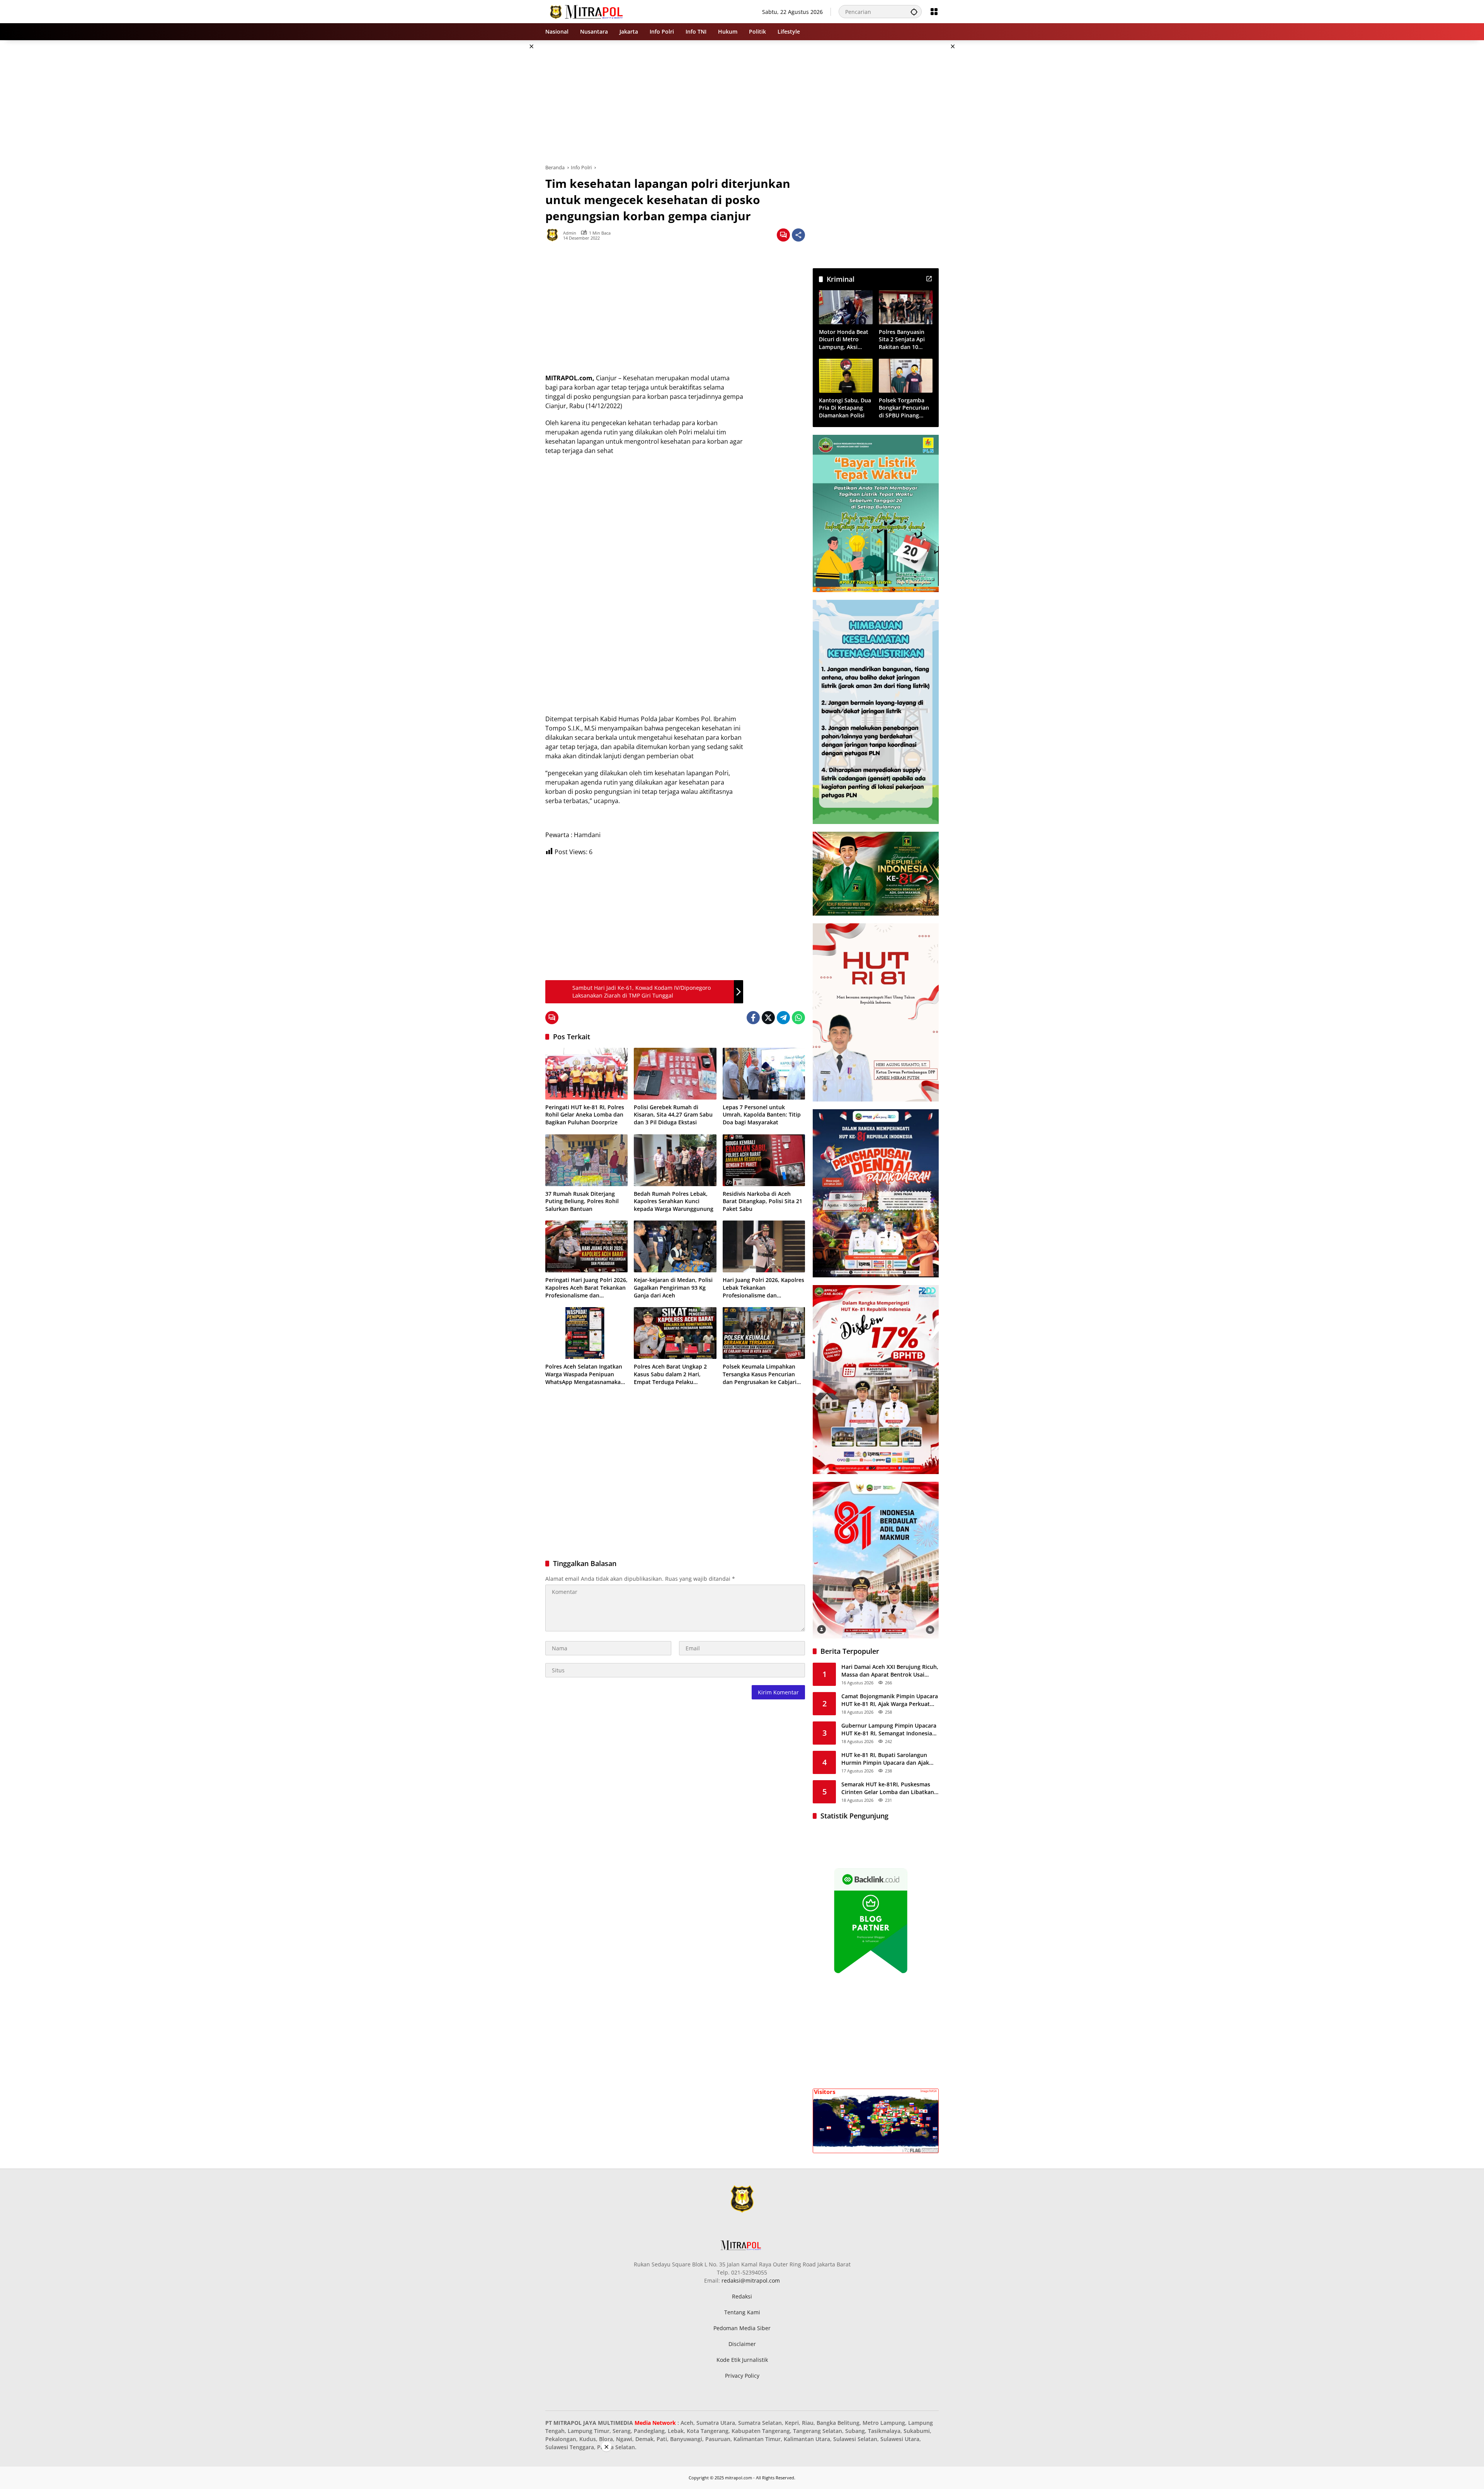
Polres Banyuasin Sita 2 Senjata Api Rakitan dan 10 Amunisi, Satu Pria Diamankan (903, 340)
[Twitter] (768, 1018)
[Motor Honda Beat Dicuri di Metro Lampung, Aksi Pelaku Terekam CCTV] (846, 307)
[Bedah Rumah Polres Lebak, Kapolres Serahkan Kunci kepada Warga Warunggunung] (675, 1160)
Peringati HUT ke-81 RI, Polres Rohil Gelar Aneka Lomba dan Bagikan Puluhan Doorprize (585, 1115)
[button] (914, 12)
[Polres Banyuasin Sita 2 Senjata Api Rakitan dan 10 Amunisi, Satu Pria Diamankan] (906, 307)
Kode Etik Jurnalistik (742, 2360)
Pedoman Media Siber (742, 2328)
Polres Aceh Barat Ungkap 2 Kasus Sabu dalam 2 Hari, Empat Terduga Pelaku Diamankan (670, 1374)
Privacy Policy (742, 2376)
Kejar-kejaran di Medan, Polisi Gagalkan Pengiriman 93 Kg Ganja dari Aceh (673, 1287)
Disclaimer (742, 2344)
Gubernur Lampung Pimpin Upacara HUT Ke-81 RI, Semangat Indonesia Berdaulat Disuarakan (889, 1729)
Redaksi (742, 2296)
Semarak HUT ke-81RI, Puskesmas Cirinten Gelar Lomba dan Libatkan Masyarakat (888, 1788)
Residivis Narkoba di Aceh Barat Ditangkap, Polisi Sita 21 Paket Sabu (762, 1201)
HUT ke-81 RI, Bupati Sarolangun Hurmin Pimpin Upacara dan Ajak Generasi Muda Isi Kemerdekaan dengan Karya (885, 1759)
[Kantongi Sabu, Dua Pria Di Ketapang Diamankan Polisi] (846, 375)
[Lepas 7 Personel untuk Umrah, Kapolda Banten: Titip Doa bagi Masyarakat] (764, 1074)
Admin (570, 233)
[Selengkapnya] (929, 279)
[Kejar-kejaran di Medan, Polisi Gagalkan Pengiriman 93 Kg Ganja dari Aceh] (675, 1246)
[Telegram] (783, 1018)
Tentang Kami (742, 2312)
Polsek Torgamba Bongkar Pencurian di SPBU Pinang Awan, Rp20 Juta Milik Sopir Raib (904, 408)
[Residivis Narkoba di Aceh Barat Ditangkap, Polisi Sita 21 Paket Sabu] (764, 1160)
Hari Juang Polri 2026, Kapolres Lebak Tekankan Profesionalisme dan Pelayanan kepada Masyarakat (763, 1288)
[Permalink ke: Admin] (554, 235)
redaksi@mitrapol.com (751, 2280)
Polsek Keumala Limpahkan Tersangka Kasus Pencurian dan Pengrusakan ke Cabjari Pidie (760, 1374)
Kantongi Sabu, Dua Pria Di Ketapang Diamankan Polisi (845, 408)
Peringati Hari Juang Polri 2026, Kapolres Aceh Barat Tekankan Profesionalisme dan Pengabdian (586, 1288)
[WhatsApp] (798, 1018)
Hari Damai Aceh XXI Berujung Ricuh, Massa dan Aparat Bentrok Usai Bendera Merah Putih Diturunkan (890, 1671)
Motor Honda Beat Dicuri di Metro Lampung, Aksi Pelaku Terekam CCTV (844, 340)
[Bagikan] (798, 235)
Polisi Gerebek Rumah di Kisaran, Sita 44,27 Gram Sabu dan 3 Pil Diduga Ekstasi (673, 1115)
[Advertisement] (506, 156)
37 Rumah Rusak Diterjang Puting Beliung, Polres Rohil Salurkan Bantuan (582, 1201)
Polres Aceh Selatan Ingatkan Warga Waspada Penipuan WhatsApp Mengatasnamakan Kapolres (585, 1374)
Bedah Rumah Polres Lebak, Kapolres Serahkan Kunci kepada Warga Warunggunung (674, 1201)
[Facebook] (753, 1018)
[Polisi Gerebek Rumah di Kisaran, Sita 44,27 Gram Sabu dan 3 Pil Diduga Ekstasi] (675, 1074)
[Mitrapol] (587, 11)
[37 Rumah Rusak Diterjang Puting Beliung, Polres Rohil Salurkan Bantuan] (586, 1160)
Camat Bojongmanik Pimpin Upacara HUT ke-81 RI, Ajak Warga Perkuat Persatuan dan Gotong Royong (890, 1700)
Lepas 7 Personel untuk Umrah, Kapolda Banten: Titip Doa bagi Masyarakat (762, 1115)
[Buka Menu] (934, 12)
